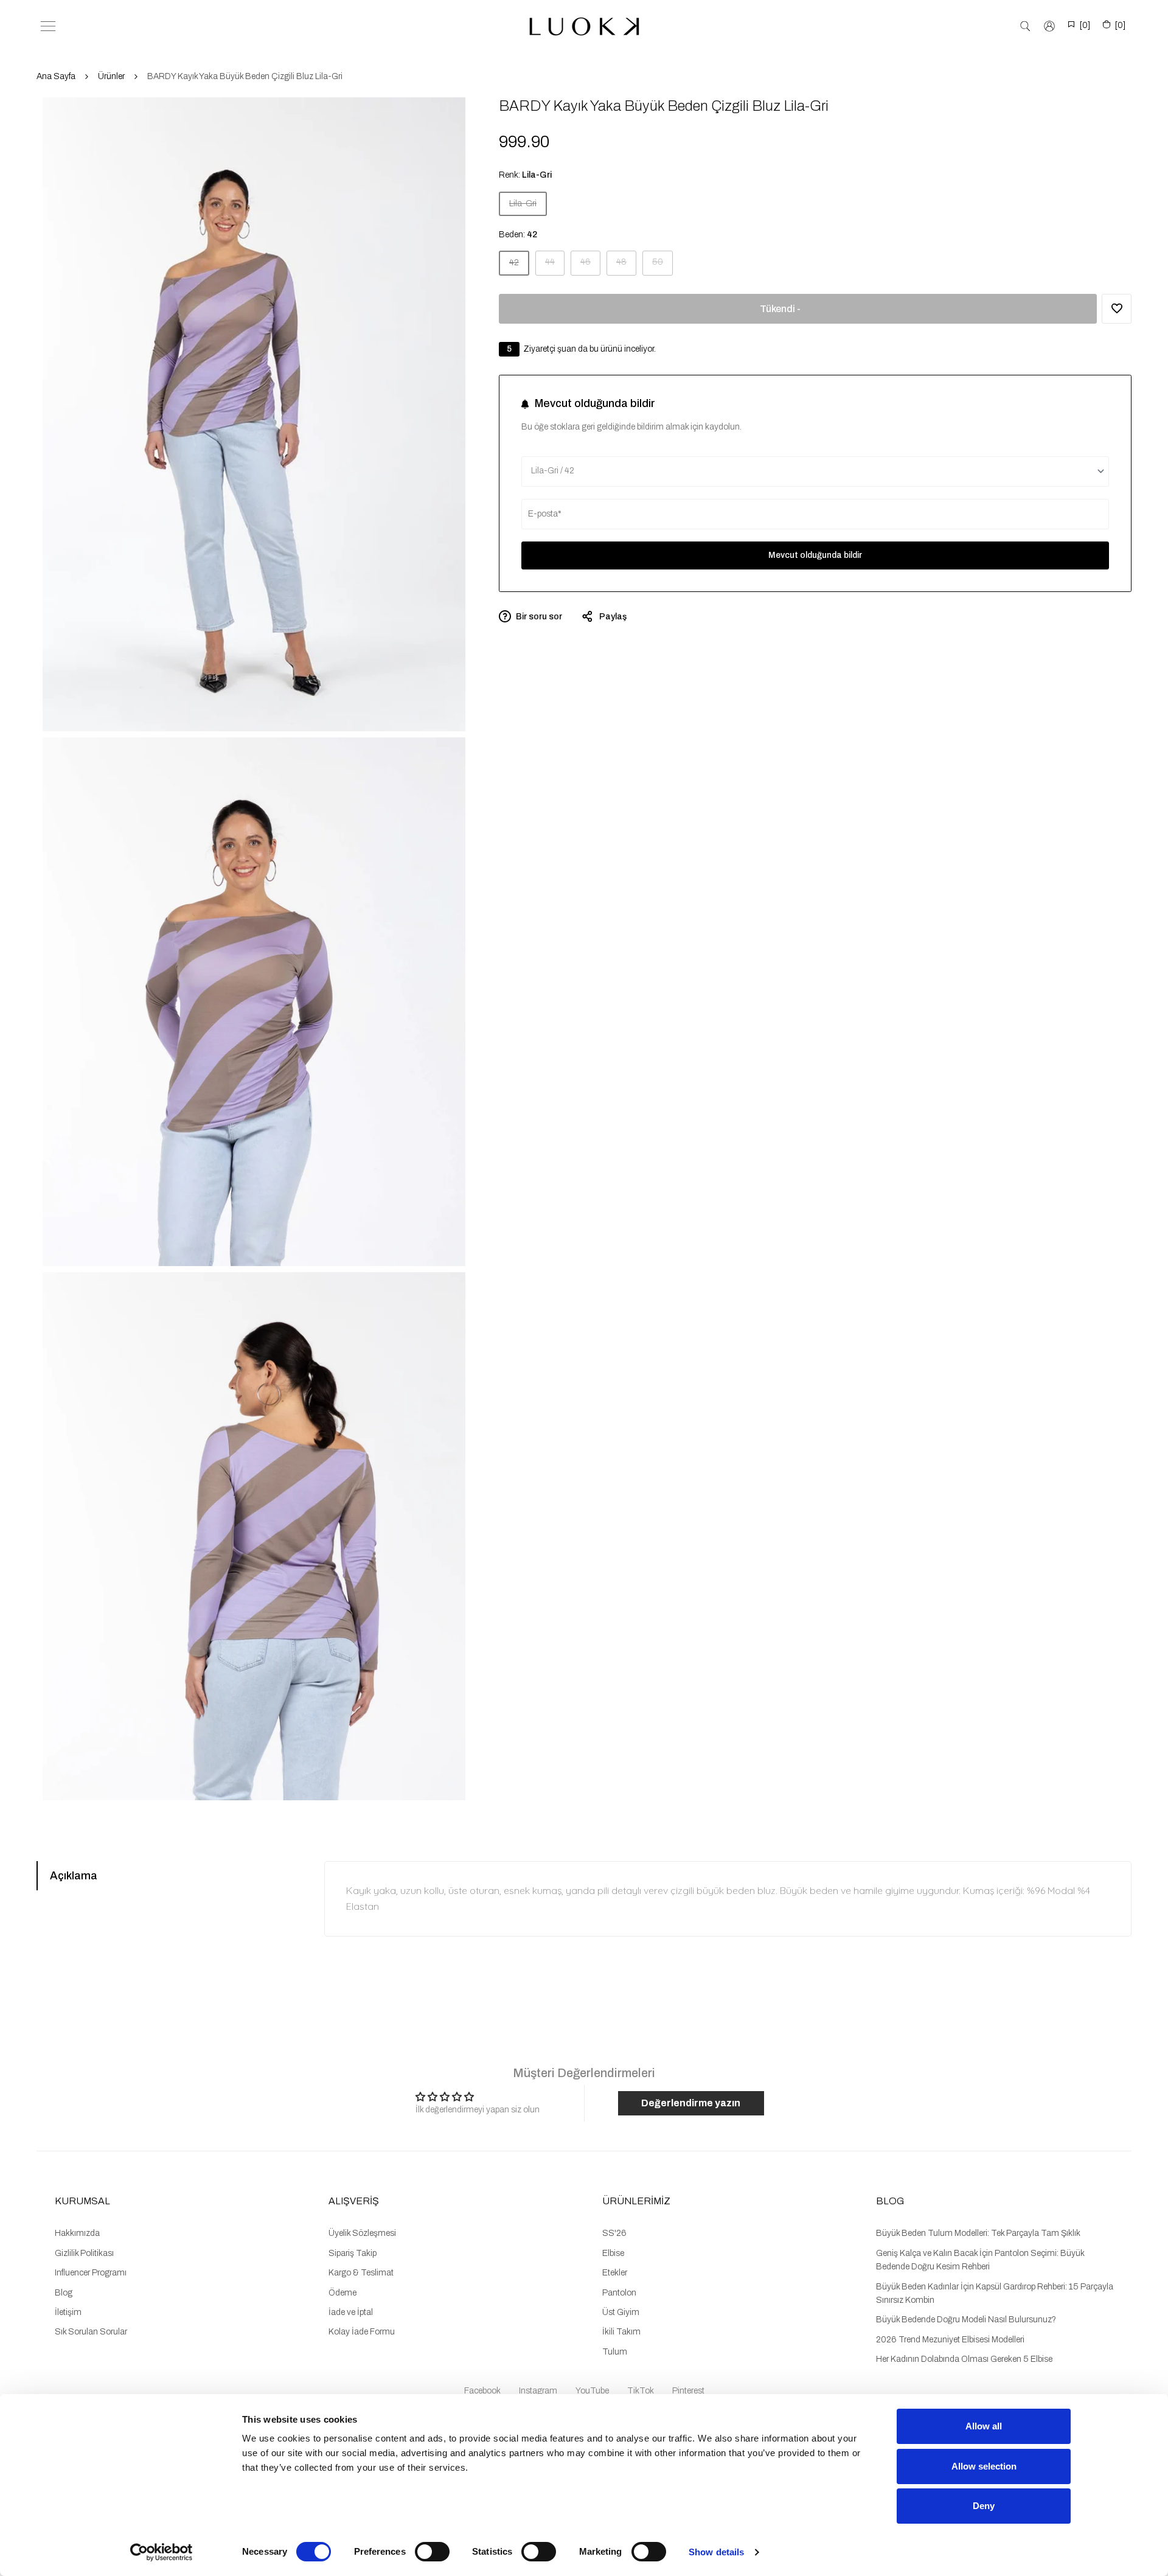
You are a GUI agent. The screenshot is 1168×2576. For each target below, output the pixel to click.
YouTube (592, 2391)
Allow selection (984, 2466)
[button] (1117, 309)
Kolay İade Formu (362, 2332)
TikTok (641, 2391)
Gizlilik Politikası (84, 2253)
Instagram (538, 2391)
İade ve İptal (351, 2312)
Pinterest (688, 2391)
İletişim (68, 2312)
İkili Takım (621, 2332)
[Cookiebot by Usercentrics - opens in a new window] (162, 2552)
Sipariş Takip (353, 2253)
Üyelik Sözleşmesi (362, 2233)
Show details (716, 2552)
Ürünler (111, 76)
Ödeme (342, 2293)
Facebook (482, 2391)
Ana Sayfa (56, 76)
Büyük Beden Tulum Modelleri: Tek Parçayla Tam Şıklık (978, 2233)
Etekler (615, 2273)
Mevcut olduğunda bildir (815, 555)
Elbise (613, 2253)
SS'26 (614, 2233)
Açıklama (74, 1876)
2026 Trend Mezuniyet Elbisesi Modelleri (950, 2340)
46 (590, 266)
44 (554, 266)
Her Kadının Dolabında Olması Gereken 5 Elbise (964, 2359)
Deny (984, 2506)
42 (519, 266)
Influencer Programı (91, 2273)
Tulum (615, 2352)
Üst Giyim (621, 2312)
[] (1085, 25)
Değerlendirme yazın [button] (691, 2103)
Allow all (984, 2426)
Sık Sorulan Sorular (91, 2332)
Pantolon (619, 2293)
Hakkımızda (77, 2233)
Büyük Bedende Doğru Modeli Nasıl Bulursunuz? (966, 2320)
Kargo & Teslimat (361, 2273)
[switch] (432, 2552)
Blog (64, 2293)
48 (626, 266)
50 (662, 266)
